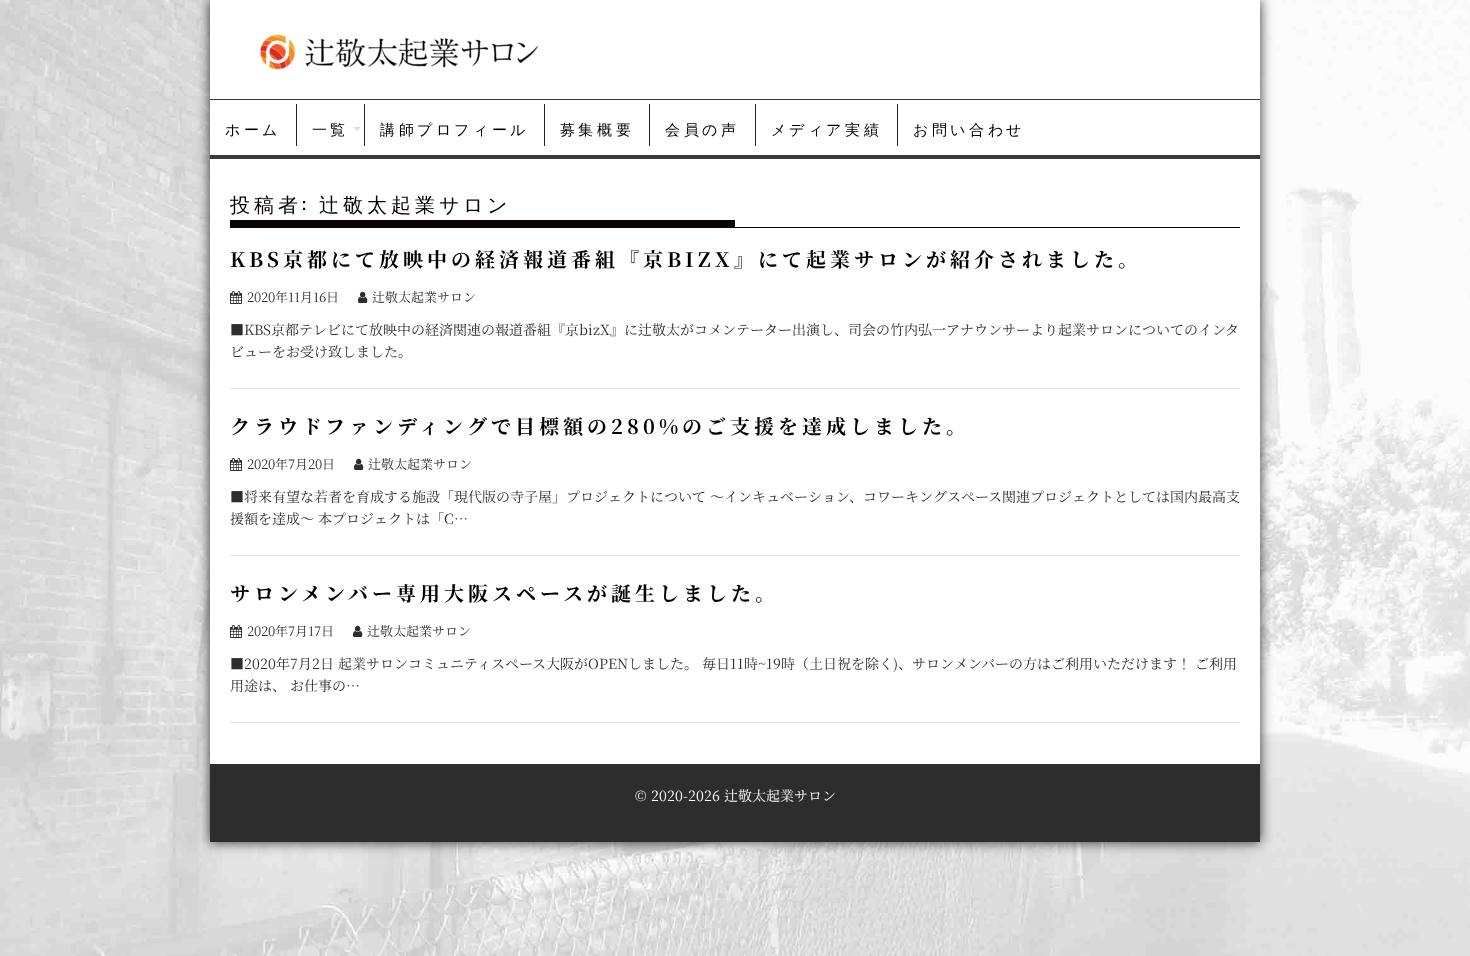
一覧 (330, 128)
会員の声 (702, 128)
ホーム (253, 128)
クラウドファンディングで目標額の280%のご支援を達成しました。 (600, 425)
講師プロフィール (454, 128)
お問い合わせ (969, 128)
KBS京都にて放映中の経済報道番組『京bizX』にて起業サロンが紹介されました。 (686, 258)
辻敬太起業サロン (424, 296)
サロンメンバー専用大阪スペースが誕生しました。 (504, 592)
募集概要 (597, 128)
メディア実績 (827, 128)
